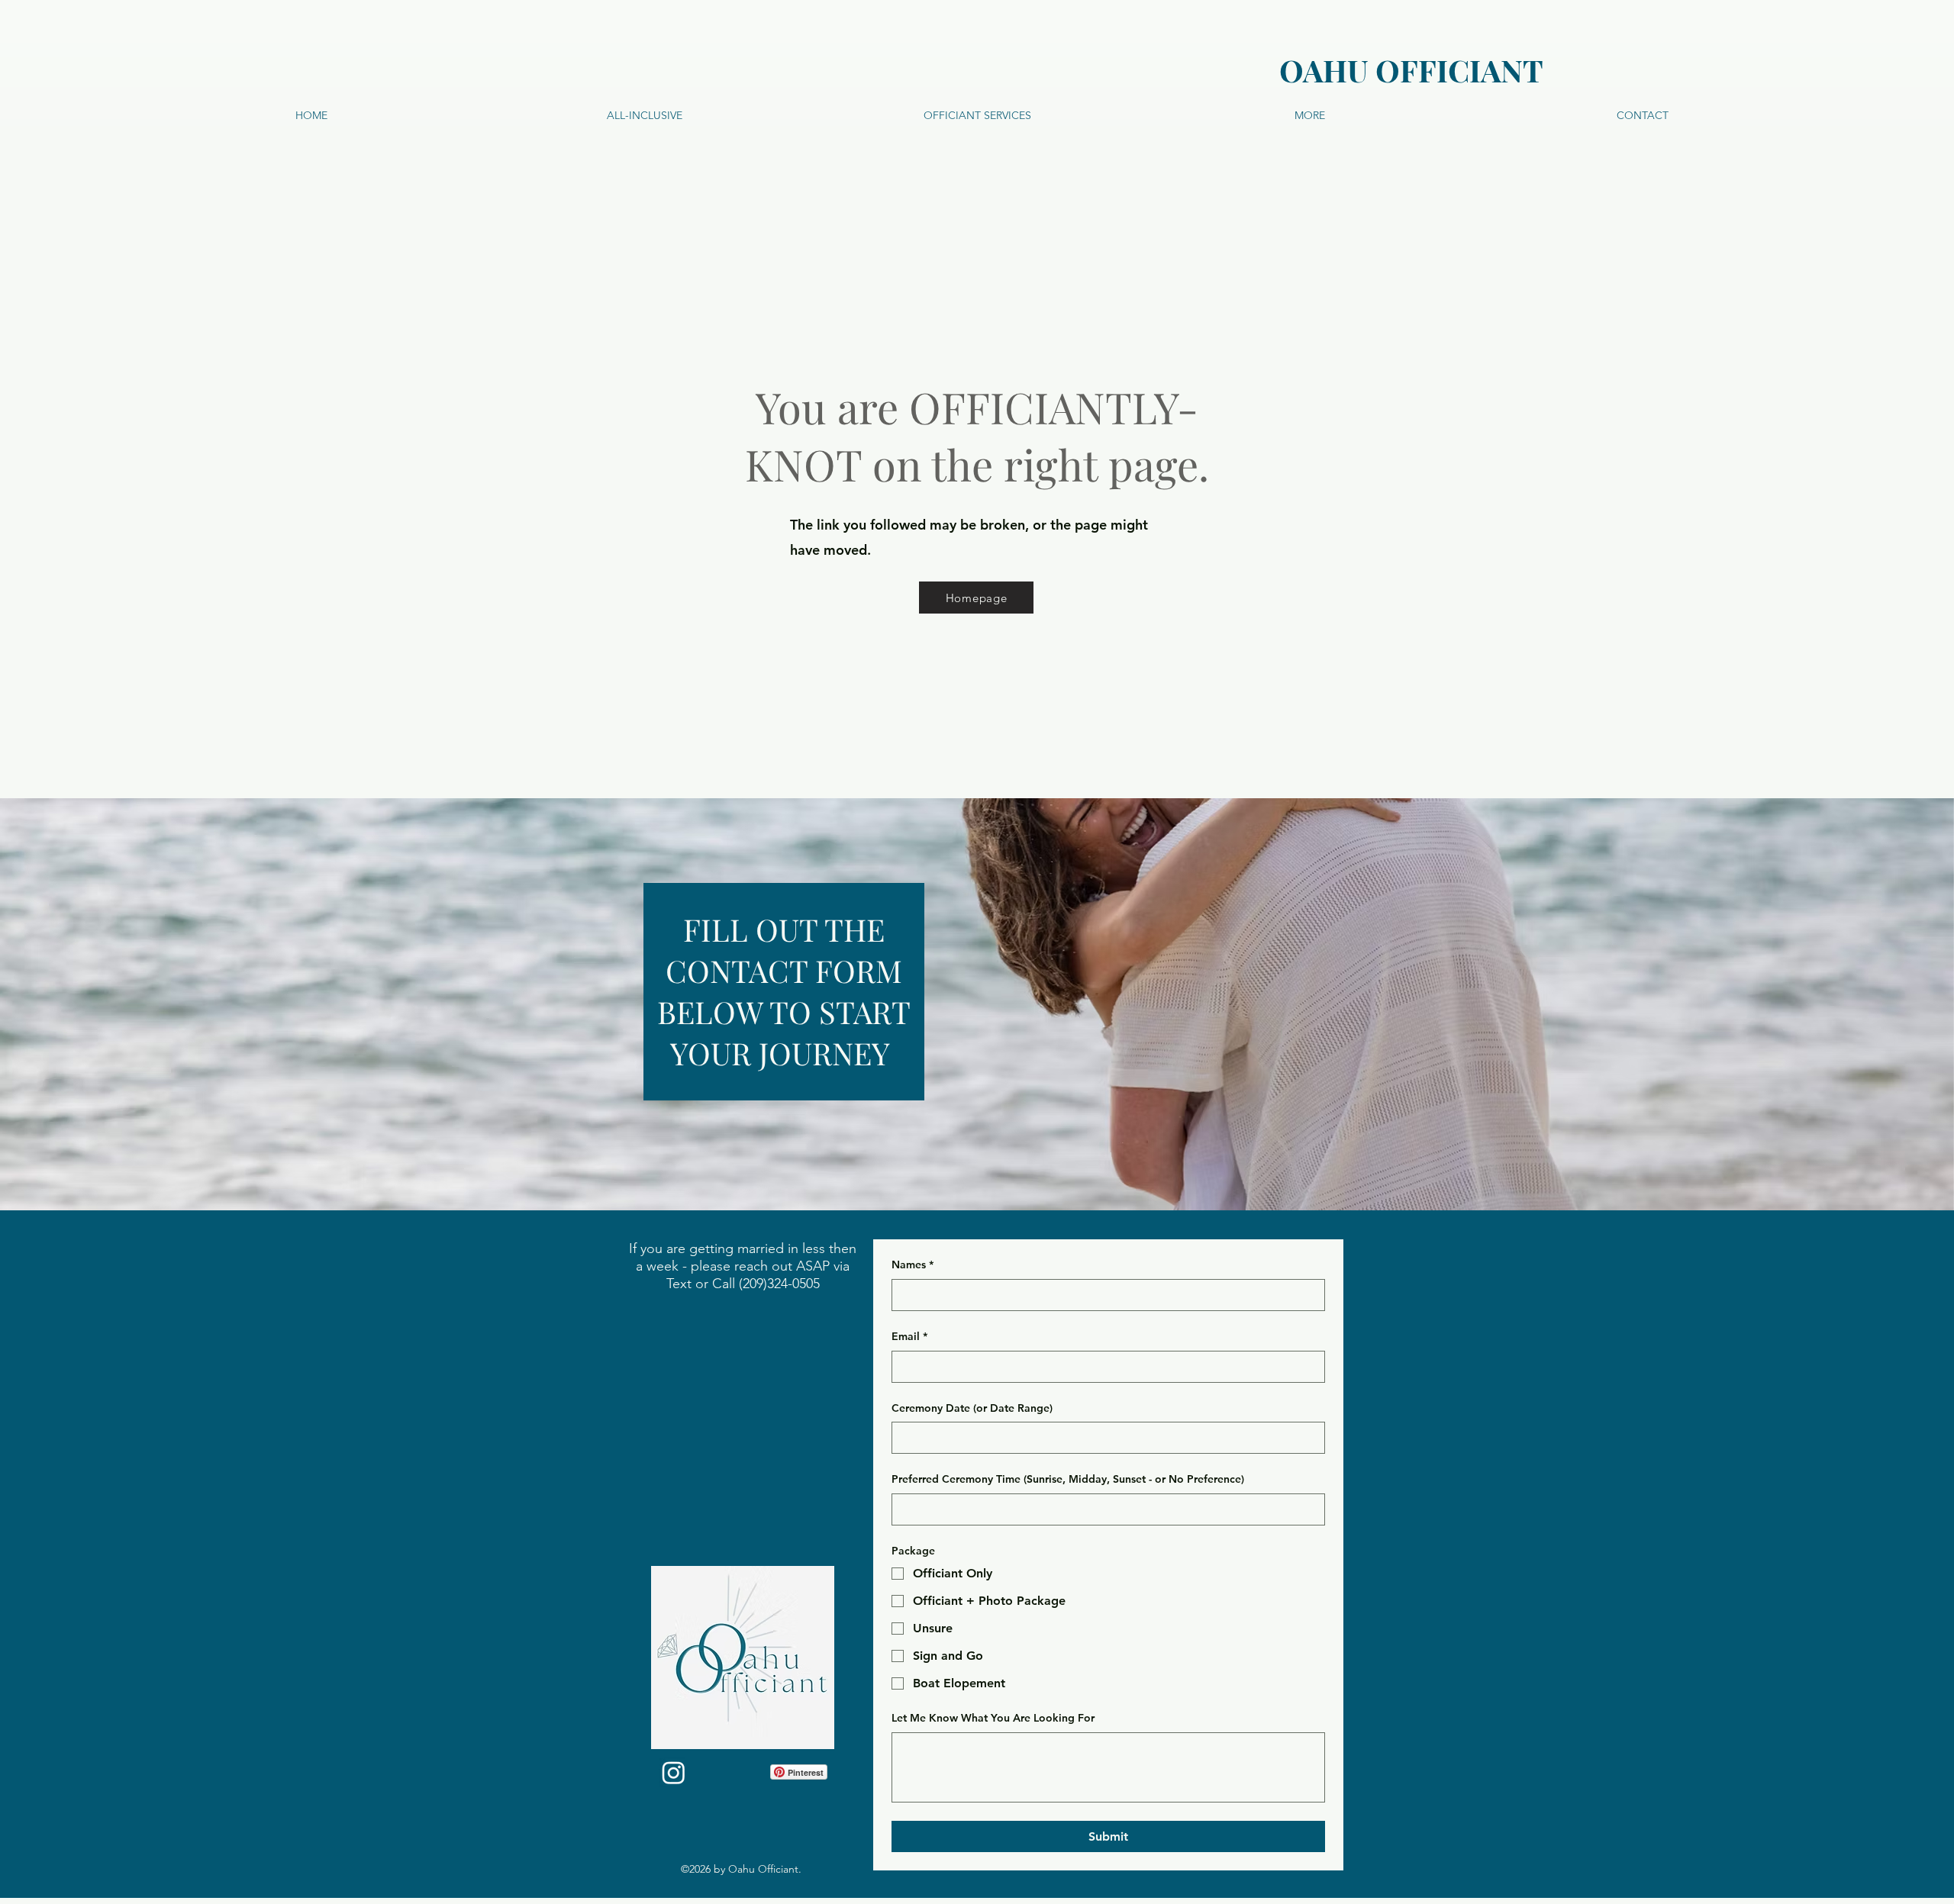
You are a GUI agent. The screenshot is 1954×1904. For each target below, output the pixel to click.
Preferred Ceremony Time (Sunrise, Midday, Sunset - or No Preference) (1068, 1479)
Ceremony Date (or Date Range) (972, 1408)
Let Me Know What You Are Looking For (993, 1718)
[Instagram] (674, 1772)
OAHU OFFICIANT (1411, 70)
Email (909, 1336)
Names (913, 1265)
